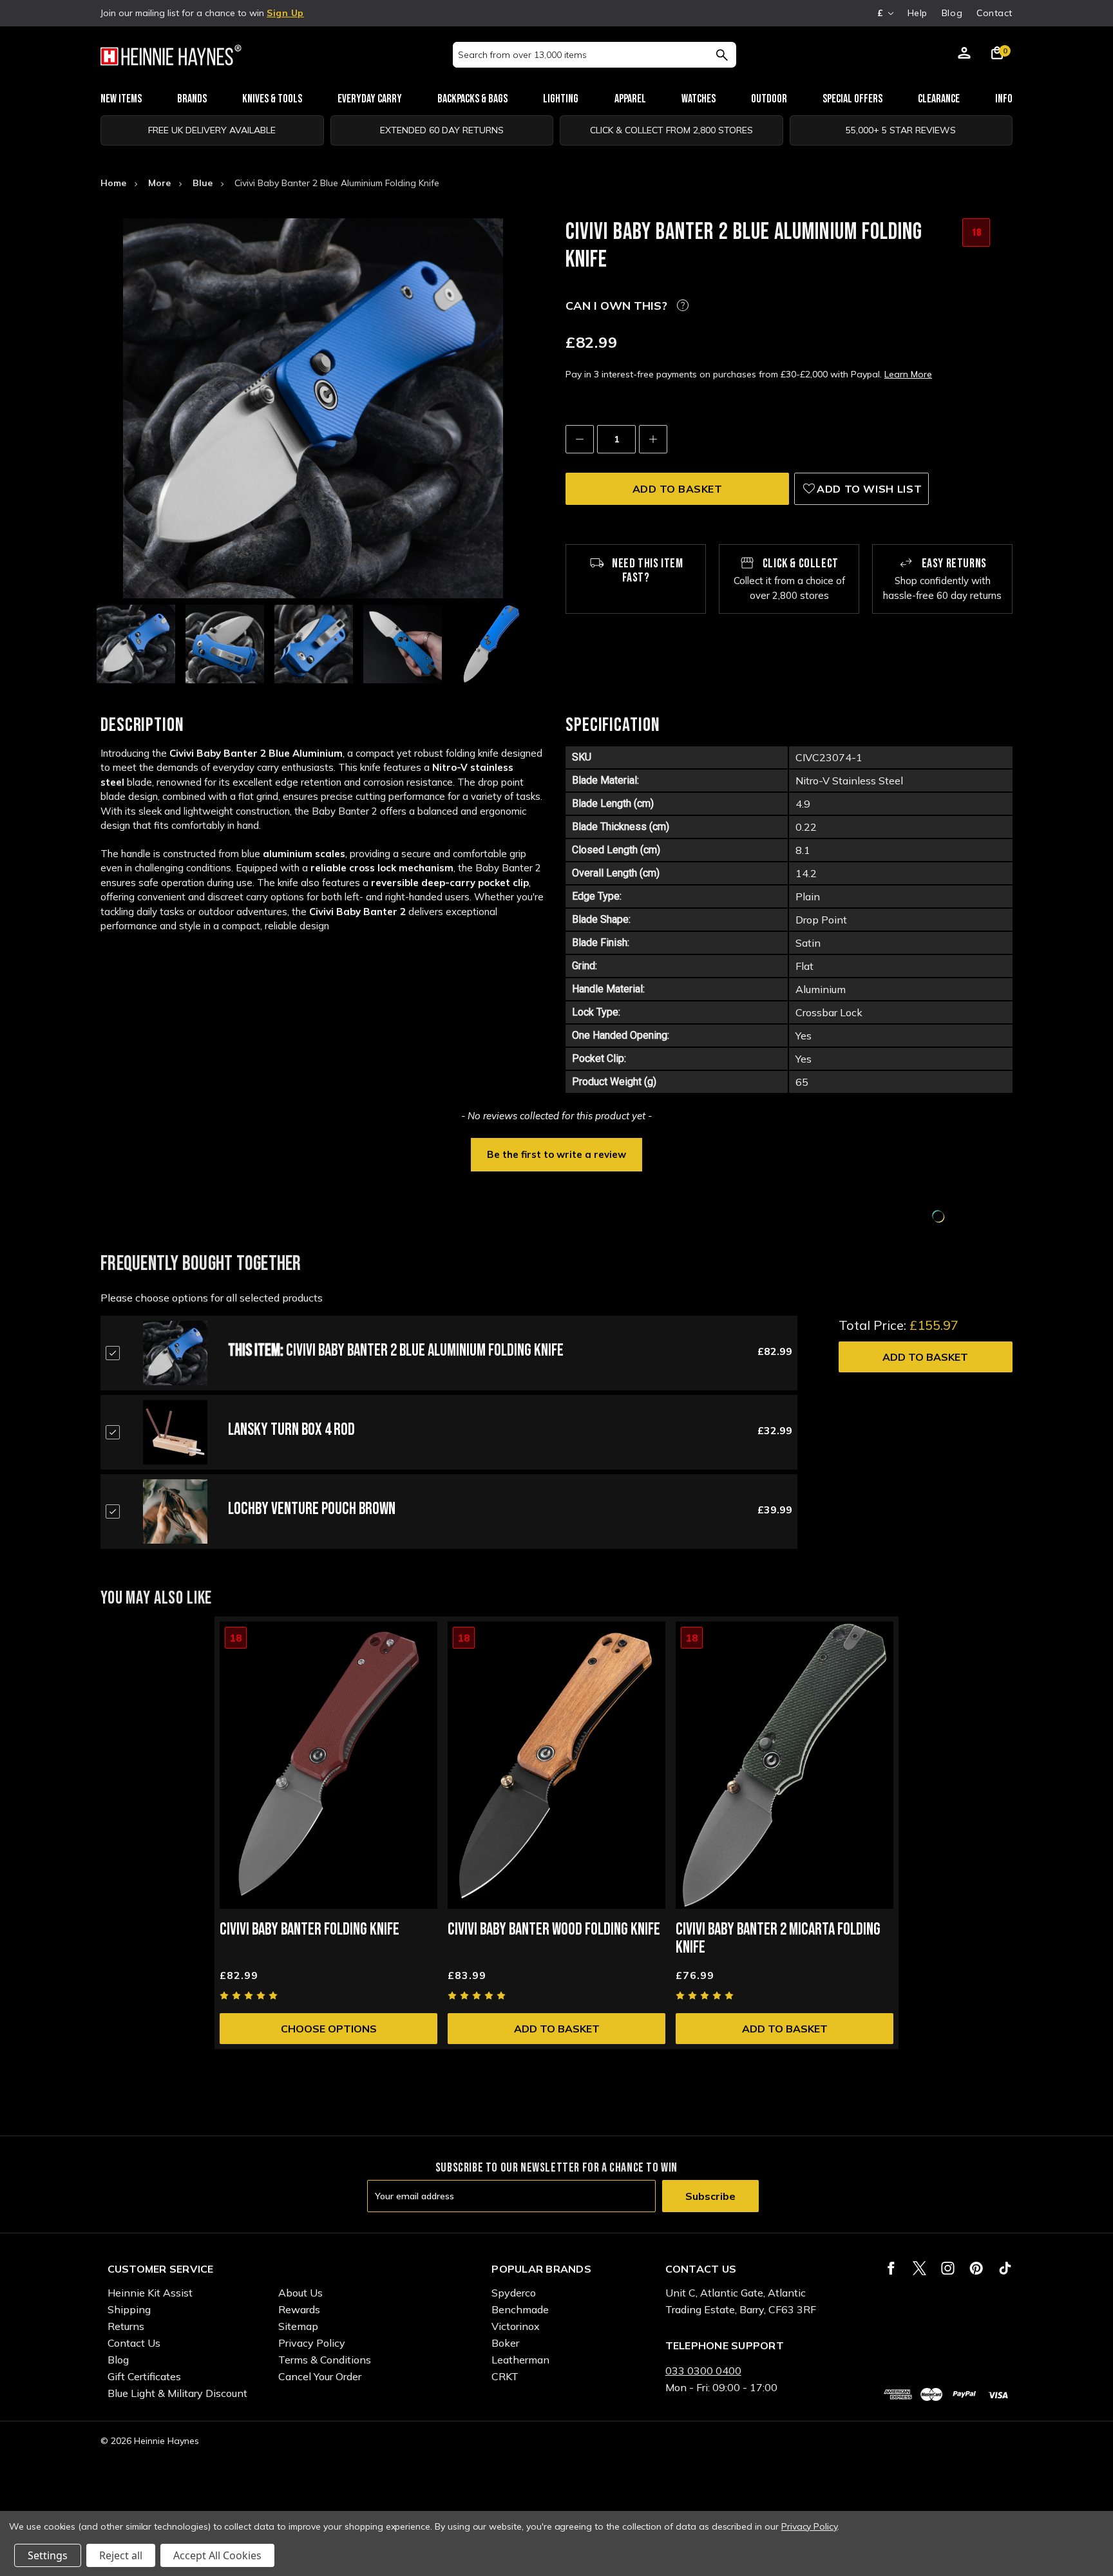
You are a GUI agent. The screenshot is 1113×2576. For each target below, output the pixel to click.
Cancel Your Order (320, 2376)
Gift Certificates (144, 2376)
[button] (556, 1153)
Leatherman (520, 2360)
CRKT (505, 2376)
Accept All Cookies (217, 2555)
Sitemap (298, 2326)
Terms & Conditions (325, 2360)
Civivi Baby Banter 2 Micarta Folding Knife (778, 1939)
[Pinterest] (976, 2268)
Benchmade (520, 2309)
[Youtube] (1005, 2268)
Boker (505, 2343)
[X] (919, 2268)
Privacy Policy (312, 2343)
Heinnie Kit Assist (150, 2293)
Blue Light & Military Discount (177, 2393)
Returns (126, 2326)
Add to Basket (925, 1357)
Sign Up (285, 13)
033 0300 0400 (703, 2371)
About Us (300, 2293)
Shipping (129, 2309)
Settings (48, 2555)
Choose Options (329, 2029)
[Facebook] (891, 2268)
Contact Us (134, 2343)
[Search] (722, 55)
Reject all (121, 2555)
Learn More (908, 374)
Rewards (299, 2309)
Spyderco (514, 2293)
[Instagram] (948, 2268)
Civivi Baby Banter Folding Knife (309, 1930)
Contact (994, 13)
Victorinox (516, 2326)
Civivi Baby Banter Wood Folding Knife (554, 1930)
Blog (952, 13)
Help (918, 13)
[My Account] (964, 55)
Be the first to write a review (556, 1154)
